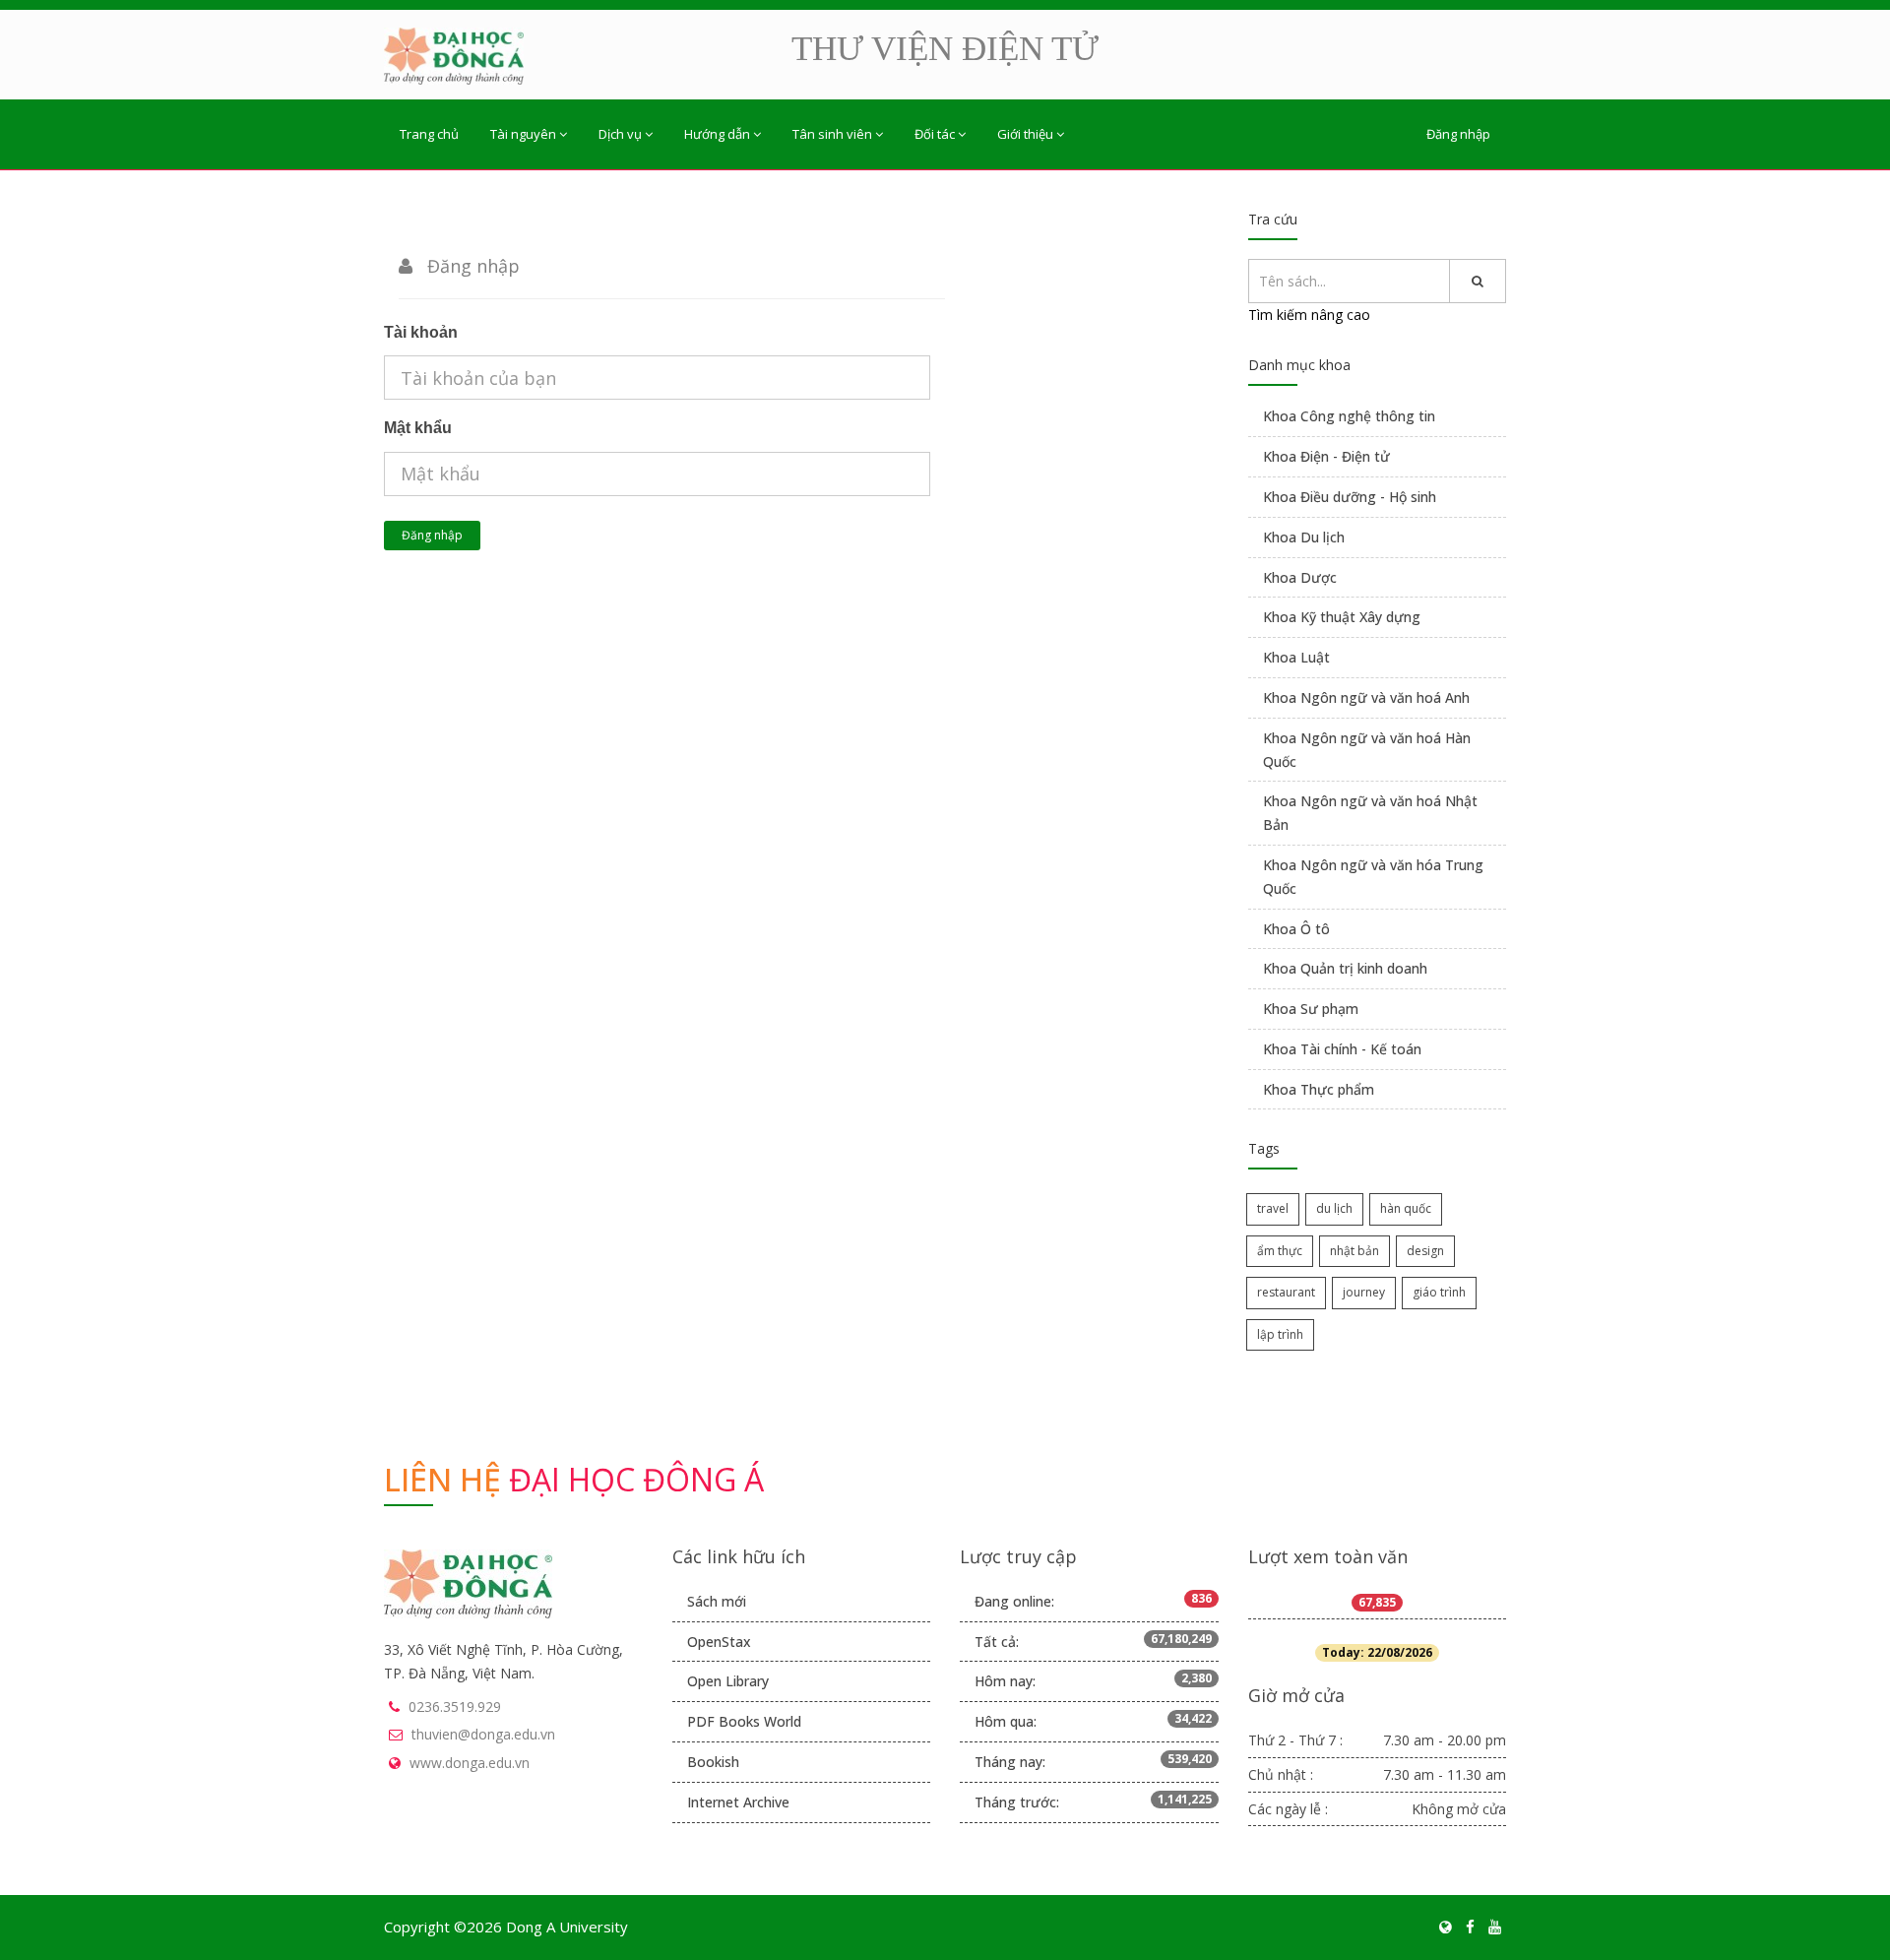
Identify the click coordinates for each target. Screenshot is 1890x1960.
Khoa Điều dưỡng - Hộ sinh (1350, 497)
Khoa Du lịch (1304, 537)
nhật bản (1354, 1251)
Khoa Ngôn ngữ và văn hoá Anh (1366, 697)
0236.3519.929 (455, 1707)
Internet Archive (738, 1802)
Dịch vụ (620, 134)
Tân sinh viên (832, 134)
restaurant (1286, 1292)
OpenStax (719, 1642)
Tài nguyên (523, 134)
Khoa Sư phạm (1311, 1009)
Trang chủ (429, 134)
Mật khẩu (418, 428)
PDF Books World (744, 1721)
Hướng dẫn (717, 134)
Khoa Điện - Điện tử (1326, 456)
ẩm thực (1280, 1251)
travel (1273, 1208)
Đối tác (935, 134)
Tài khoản (421, 332)
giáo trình (1439, 1292)
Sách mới (717, 1601)
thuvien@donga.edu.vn (483, 1734)
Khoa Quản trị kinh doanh (1345, 968)
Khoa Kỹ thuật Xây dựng (1342, 617)
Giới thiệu (1025, 134)
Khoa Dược (1300, 577)
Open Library (728, 1681)
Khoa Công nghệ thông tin (1349, 416)
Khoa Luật (1296, 657)
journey (1364, 1292)
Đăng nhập (1458, 134)
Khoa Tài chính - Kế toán (1342, 1049)
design (1425, 1251)
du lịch (1334, 1208)
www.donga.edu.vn (470, 1763)
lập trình (1280, 1334)
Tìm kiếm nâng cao (1309, 315)
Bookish (713, 1762)
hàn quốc (1406, 1208)
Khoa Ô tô (1296, 929)
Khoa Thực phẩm (1319, 1089)
